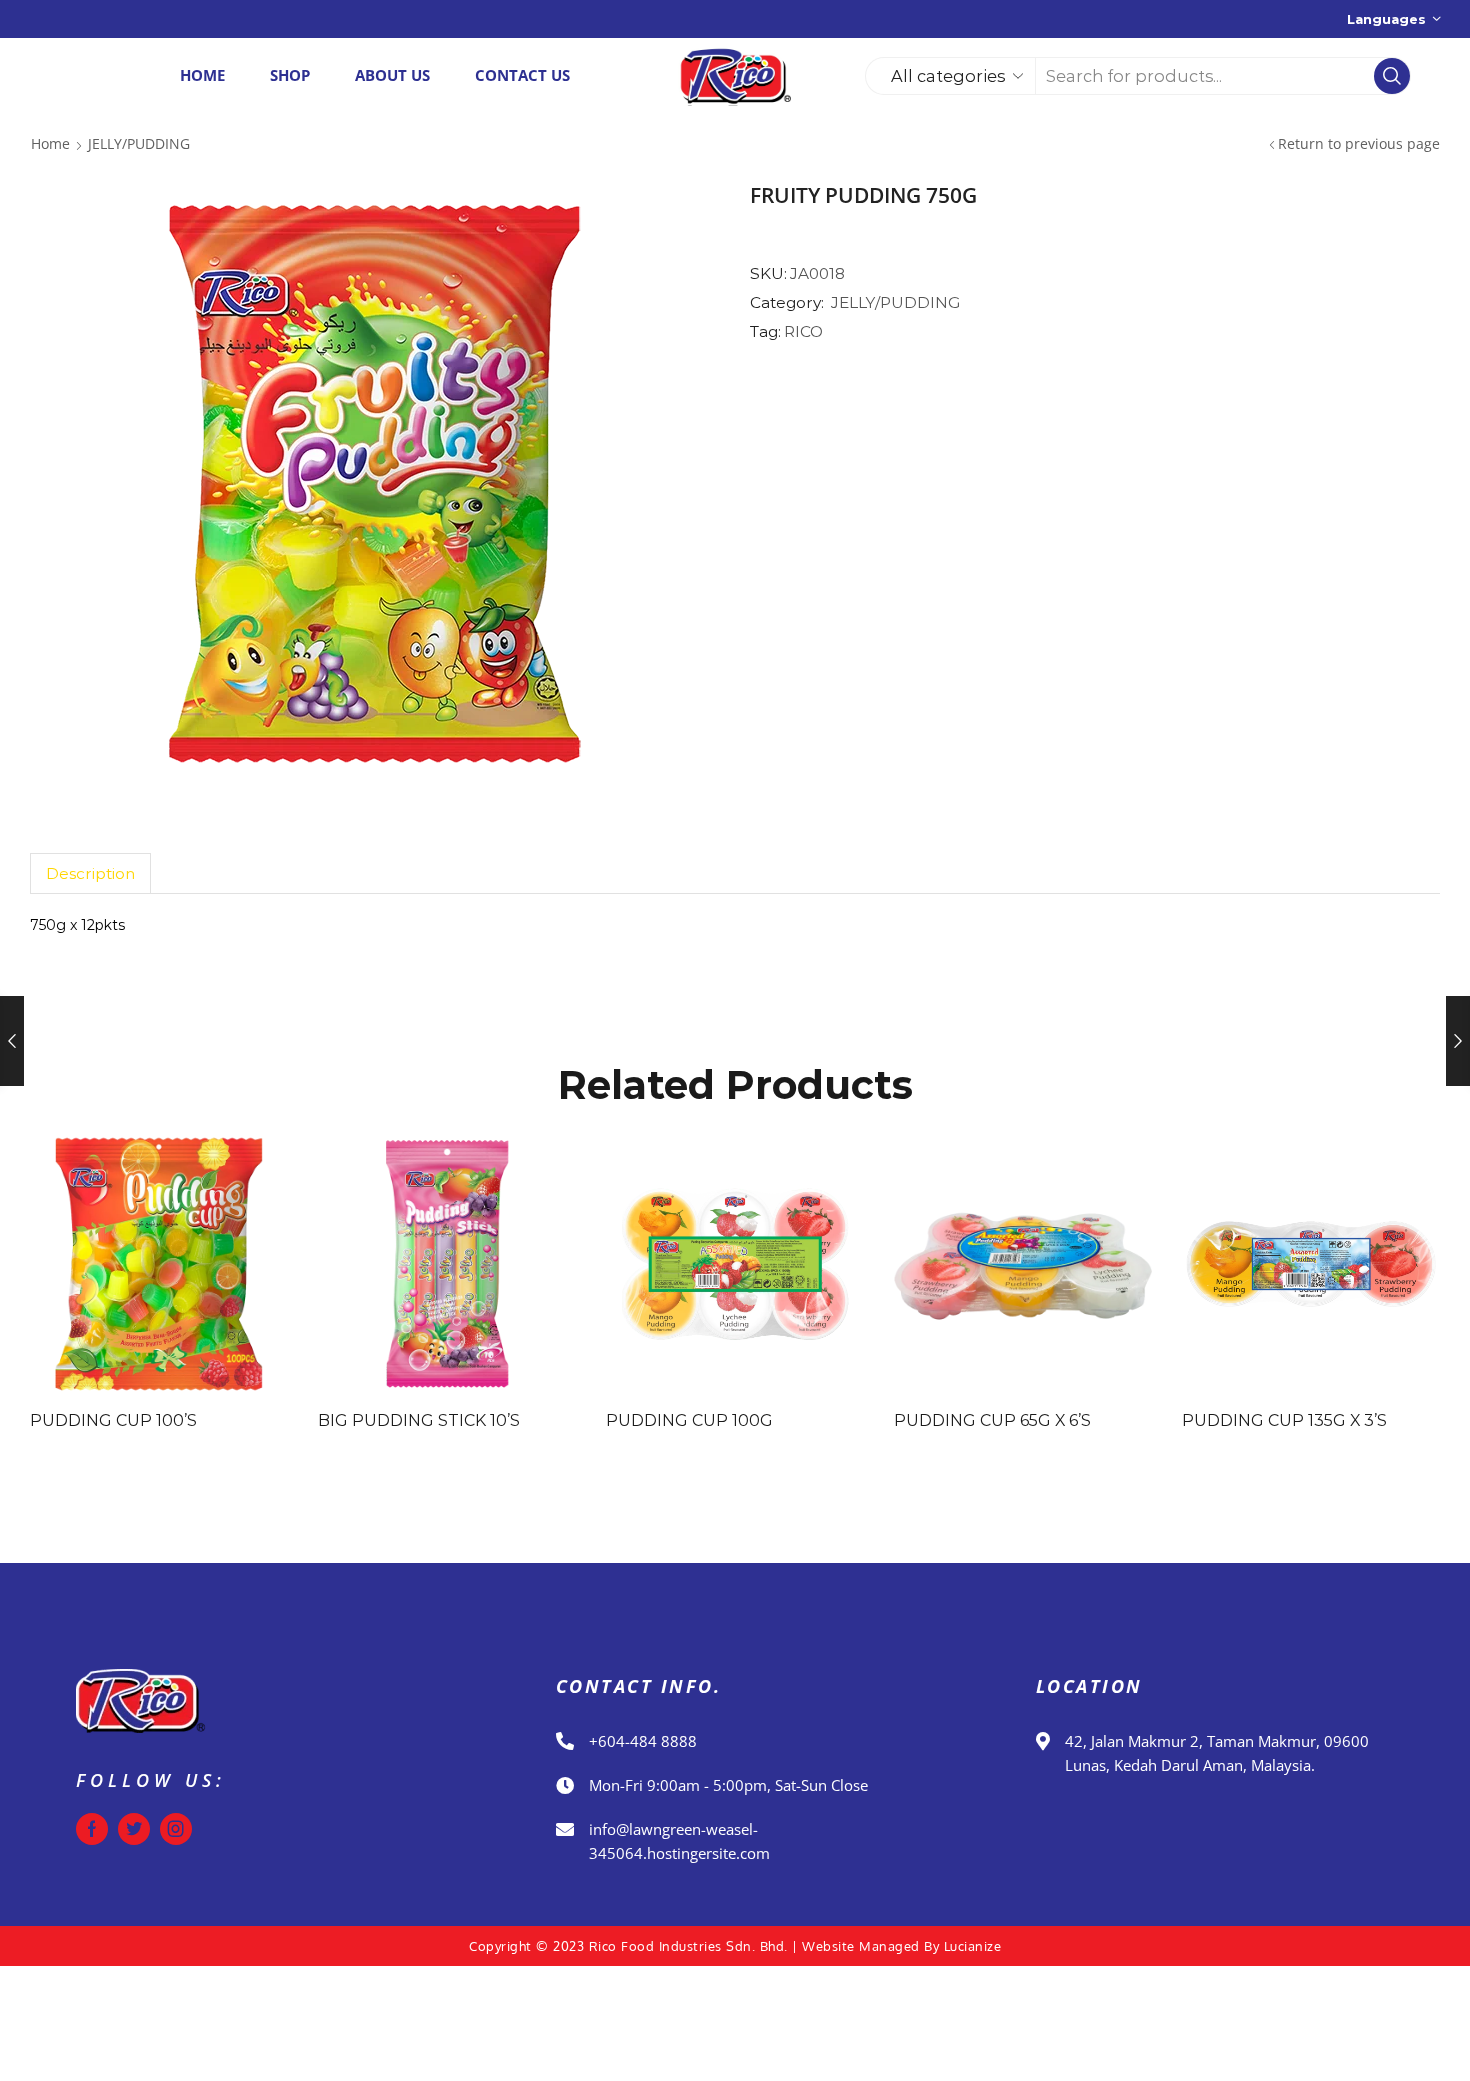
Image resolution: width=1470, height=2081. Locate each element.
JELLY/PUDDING (139, 143)
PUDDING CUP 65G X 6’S (992, 1420)
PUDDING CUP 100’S (113, 1420)
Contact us (522, 75)
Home (202, 75)
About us (392, 75)
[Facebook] (92, 1829)
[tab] (90, 873)
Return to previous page (1359, 143)
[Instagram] (176, 1829)
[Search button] (1392, 76)
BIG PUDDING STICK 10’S (419, 1420)
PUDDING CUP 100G (689, 1420)
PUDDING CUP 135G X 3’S (1284, 1420)
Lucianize (973, 1946)
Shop (290, 75)
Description (90, 873)
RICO (803, 331)
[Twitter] (134, 1829)
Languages (1386, 19)
